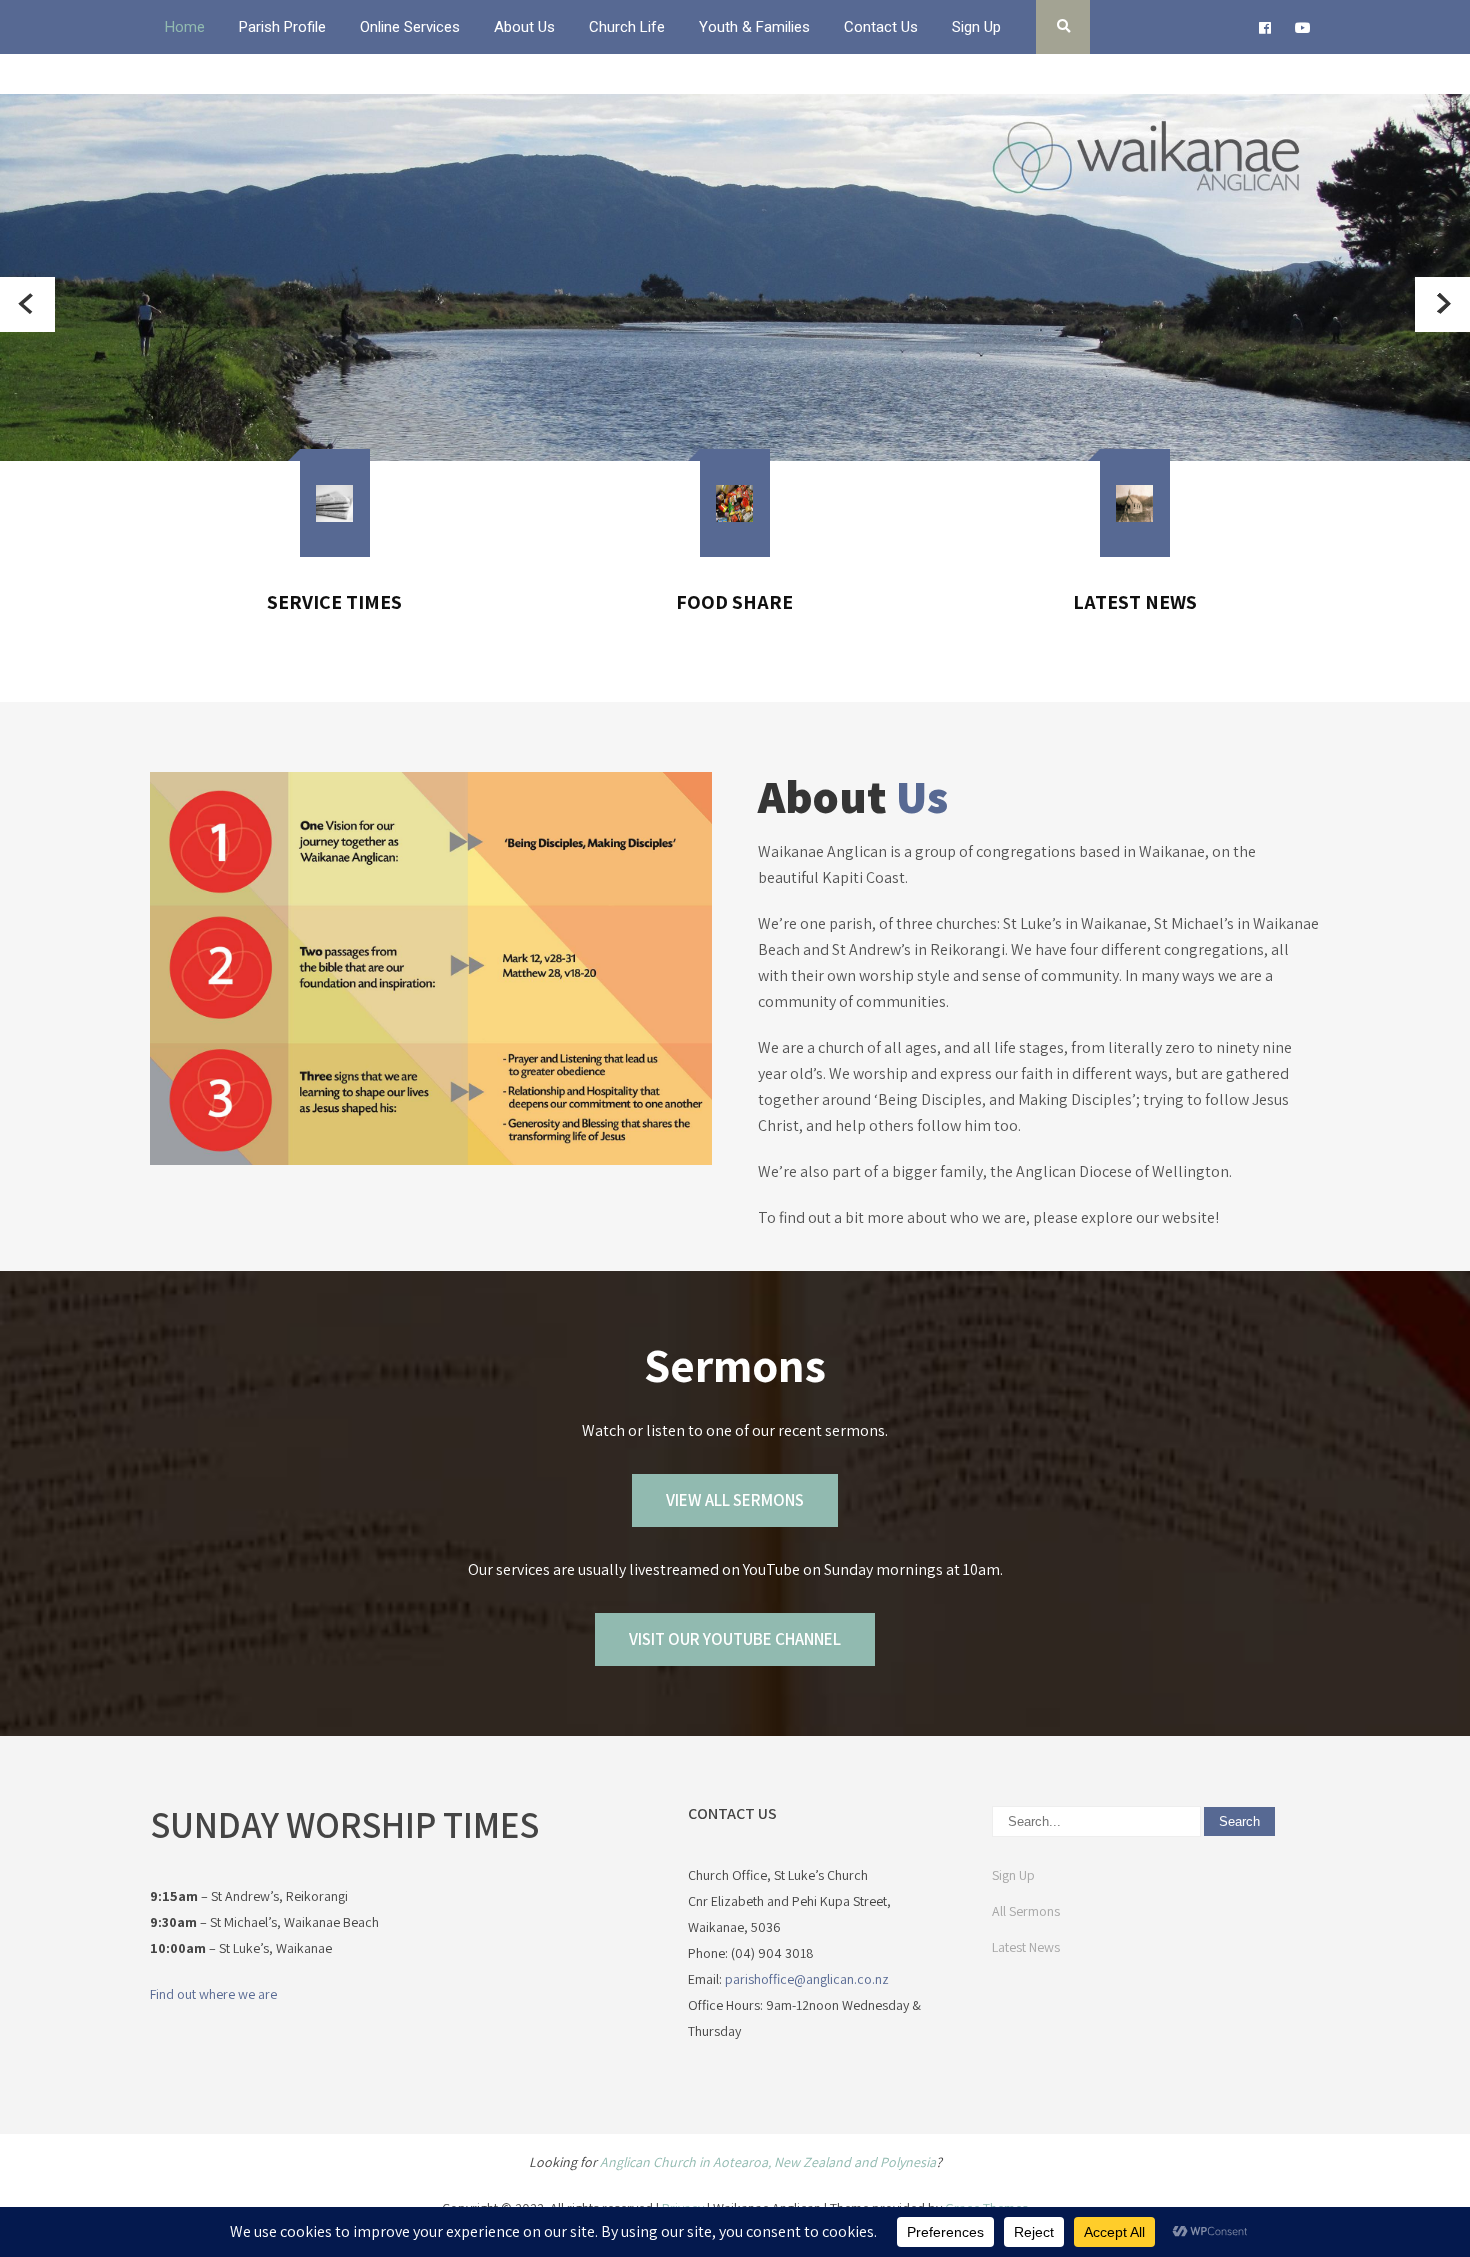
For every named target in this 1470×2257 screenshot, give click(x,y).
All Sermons (1026, 1911)
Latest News (1026, 1947)
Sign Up (976, 27)
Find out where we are (213, 1994)
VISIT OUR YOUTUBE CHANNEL (735, 1639)
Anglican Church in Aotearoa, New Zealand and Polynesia (768, 2162)
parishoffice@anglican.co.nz (807, 1979)
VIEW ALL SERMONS (735, 1500)
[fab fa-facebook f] (1264, 31)
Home (185, 27)
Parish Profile (282, 27)
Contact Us (881, 27)
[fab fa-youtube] (1302, 31)
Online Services (410, 27)
